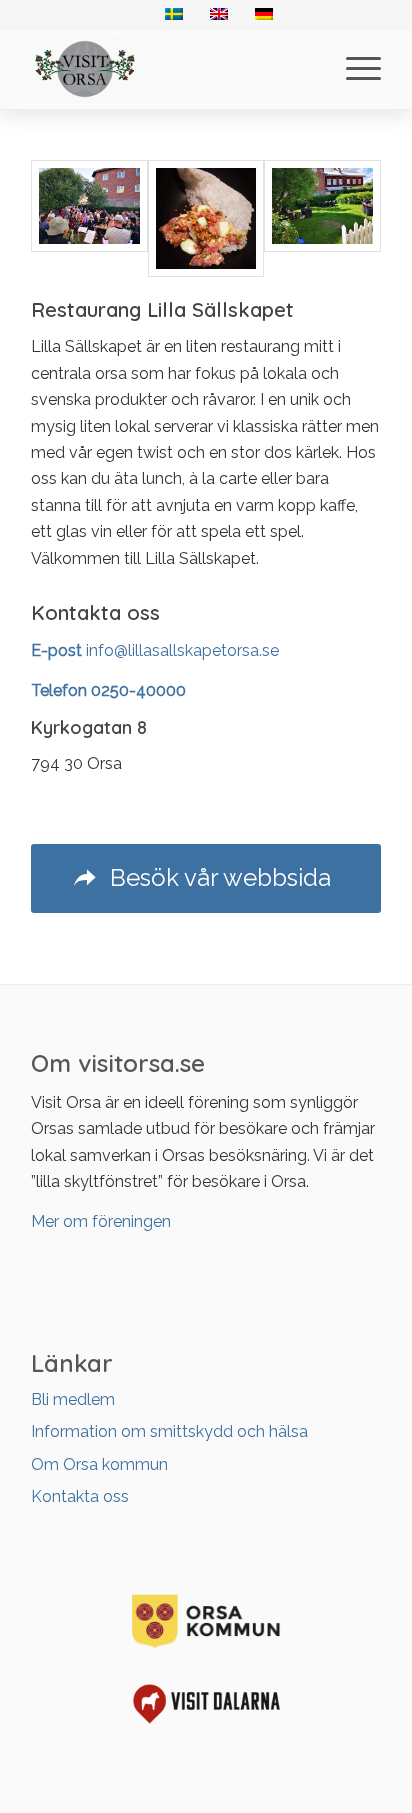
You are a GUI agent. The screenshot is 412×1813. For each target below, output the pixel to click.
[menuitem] (353, 69)
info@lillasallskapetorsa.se (182, 650)
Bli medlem (73, 1399)
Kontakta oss (80, 1496)
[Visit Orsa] (171, 69)
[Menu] (353, 69)
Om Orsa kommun (99, 1464)
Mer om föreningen (101, 1221)
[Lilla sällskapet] (89, 218)
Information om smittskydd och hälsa (169, 1431)
